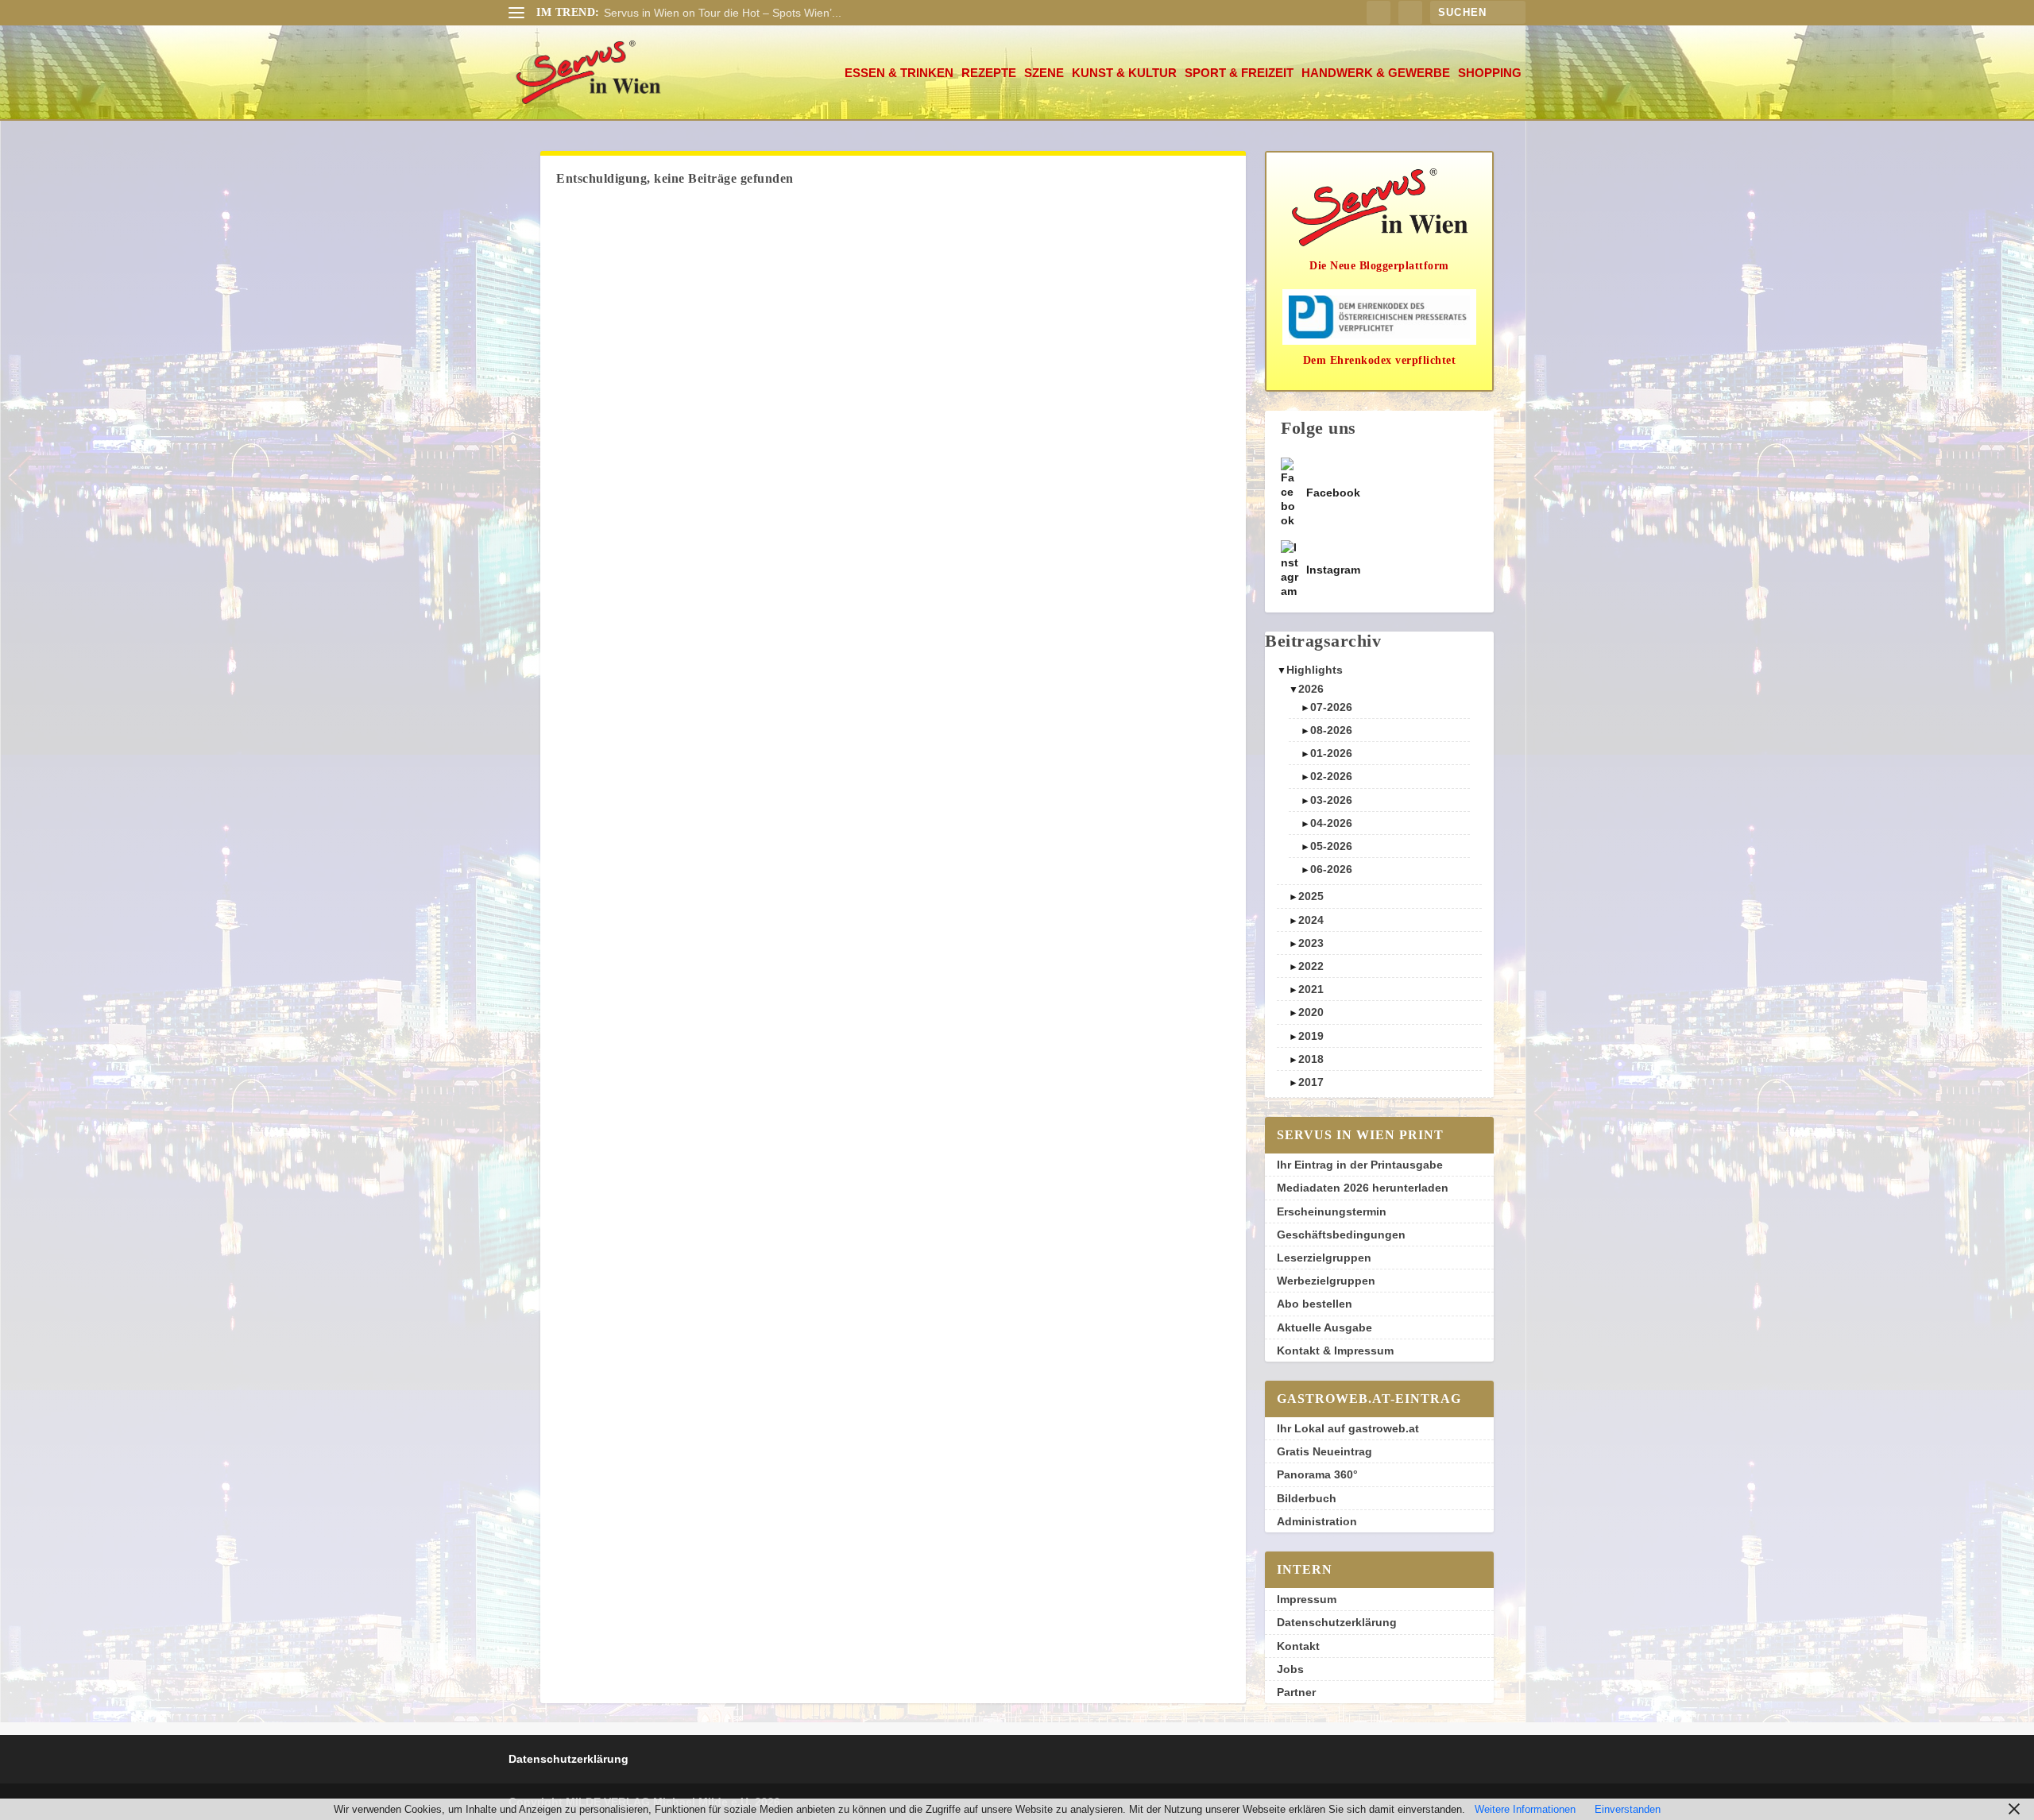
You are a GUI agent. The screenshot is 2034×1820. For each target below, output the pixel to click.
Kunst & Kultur (1124, 73)
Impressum (1307, 1599)
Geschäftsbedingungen (1341, 1235)
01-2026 (1331, 753)
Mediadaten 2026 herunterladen (1363, 1188)
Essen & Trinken (899, 73)
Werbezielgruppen (1326, 1281)
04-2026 (1331, 823)
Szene (1044, 73)
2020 (1311, 1012)
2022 (1311, 966)
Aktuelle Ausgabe (1324, 1327)
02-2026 (1331, 776)
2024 (1311, 920)
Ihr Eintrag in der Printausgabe (1360, 1165)
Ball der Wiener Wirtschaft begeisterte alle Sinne (725, 13)
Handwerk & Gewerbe (1376, 73)
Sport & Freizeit (1239, 73)
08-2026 (1331, 730)
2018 (1311, 1059)
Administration (1317, 1521)
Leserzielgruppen (1324, 1258)
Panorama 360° (1317, 1474)
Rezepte (989, 73)
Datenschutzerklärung (1337, 1622)
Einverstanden (1628, 1809)
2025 (1311, 896)
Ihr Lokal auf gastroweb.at (1348, 1428)
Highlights (1315, 670)
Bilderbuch (1307, 1498)
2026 (1311, 689)
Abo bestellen (1315, 1304)
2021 (1311, 989)
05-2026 (1331, 846)
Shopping (1490, 73)
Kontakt (1298, 1646)
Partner (1296, 1692)
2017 (1311, 1082)
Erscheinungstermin (1332, 1211)
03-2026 (1331, 800)
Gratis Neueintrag (1324, 1451)
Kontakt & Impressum (1335, 1351)
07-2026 (1331, 707)
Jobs (1290, 1669)
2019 (1311, 1036)
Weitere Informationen (1525, 1809)
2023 (1311, 943)
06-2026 (1331, 869)
